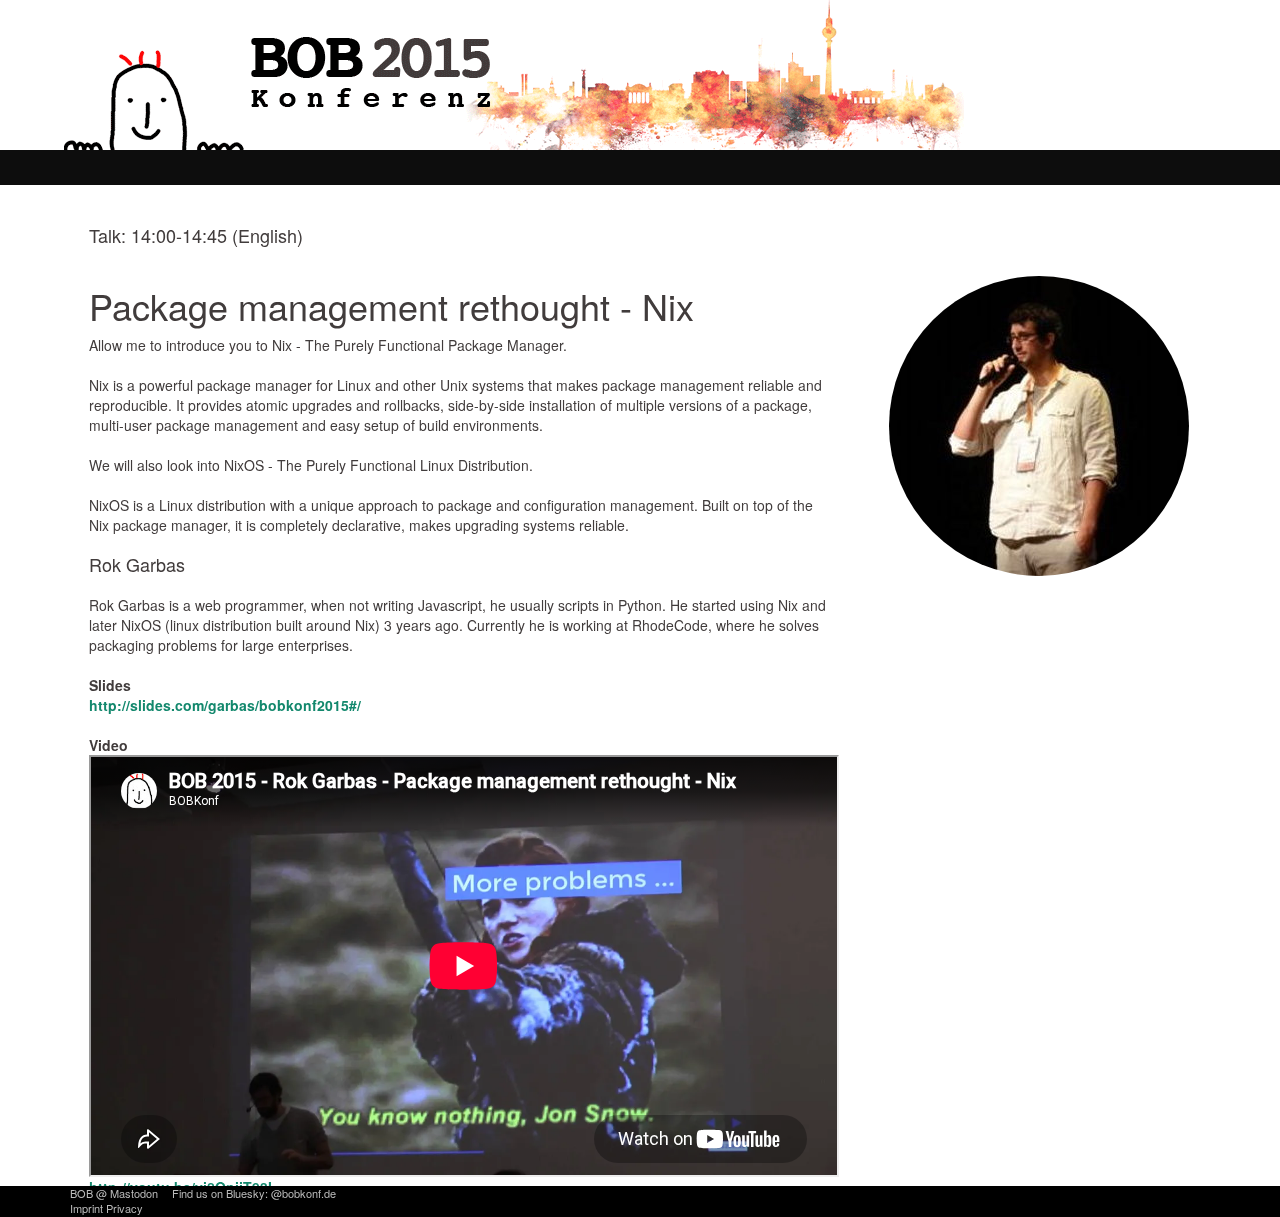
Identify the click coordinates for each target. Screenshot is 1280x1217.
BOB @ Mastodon (114, 1193)
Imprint (86, 1208)
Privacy (124, 1208)
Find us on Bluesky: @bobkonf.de (254, 1193)
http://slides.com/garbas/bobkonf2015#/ (225, 705)
